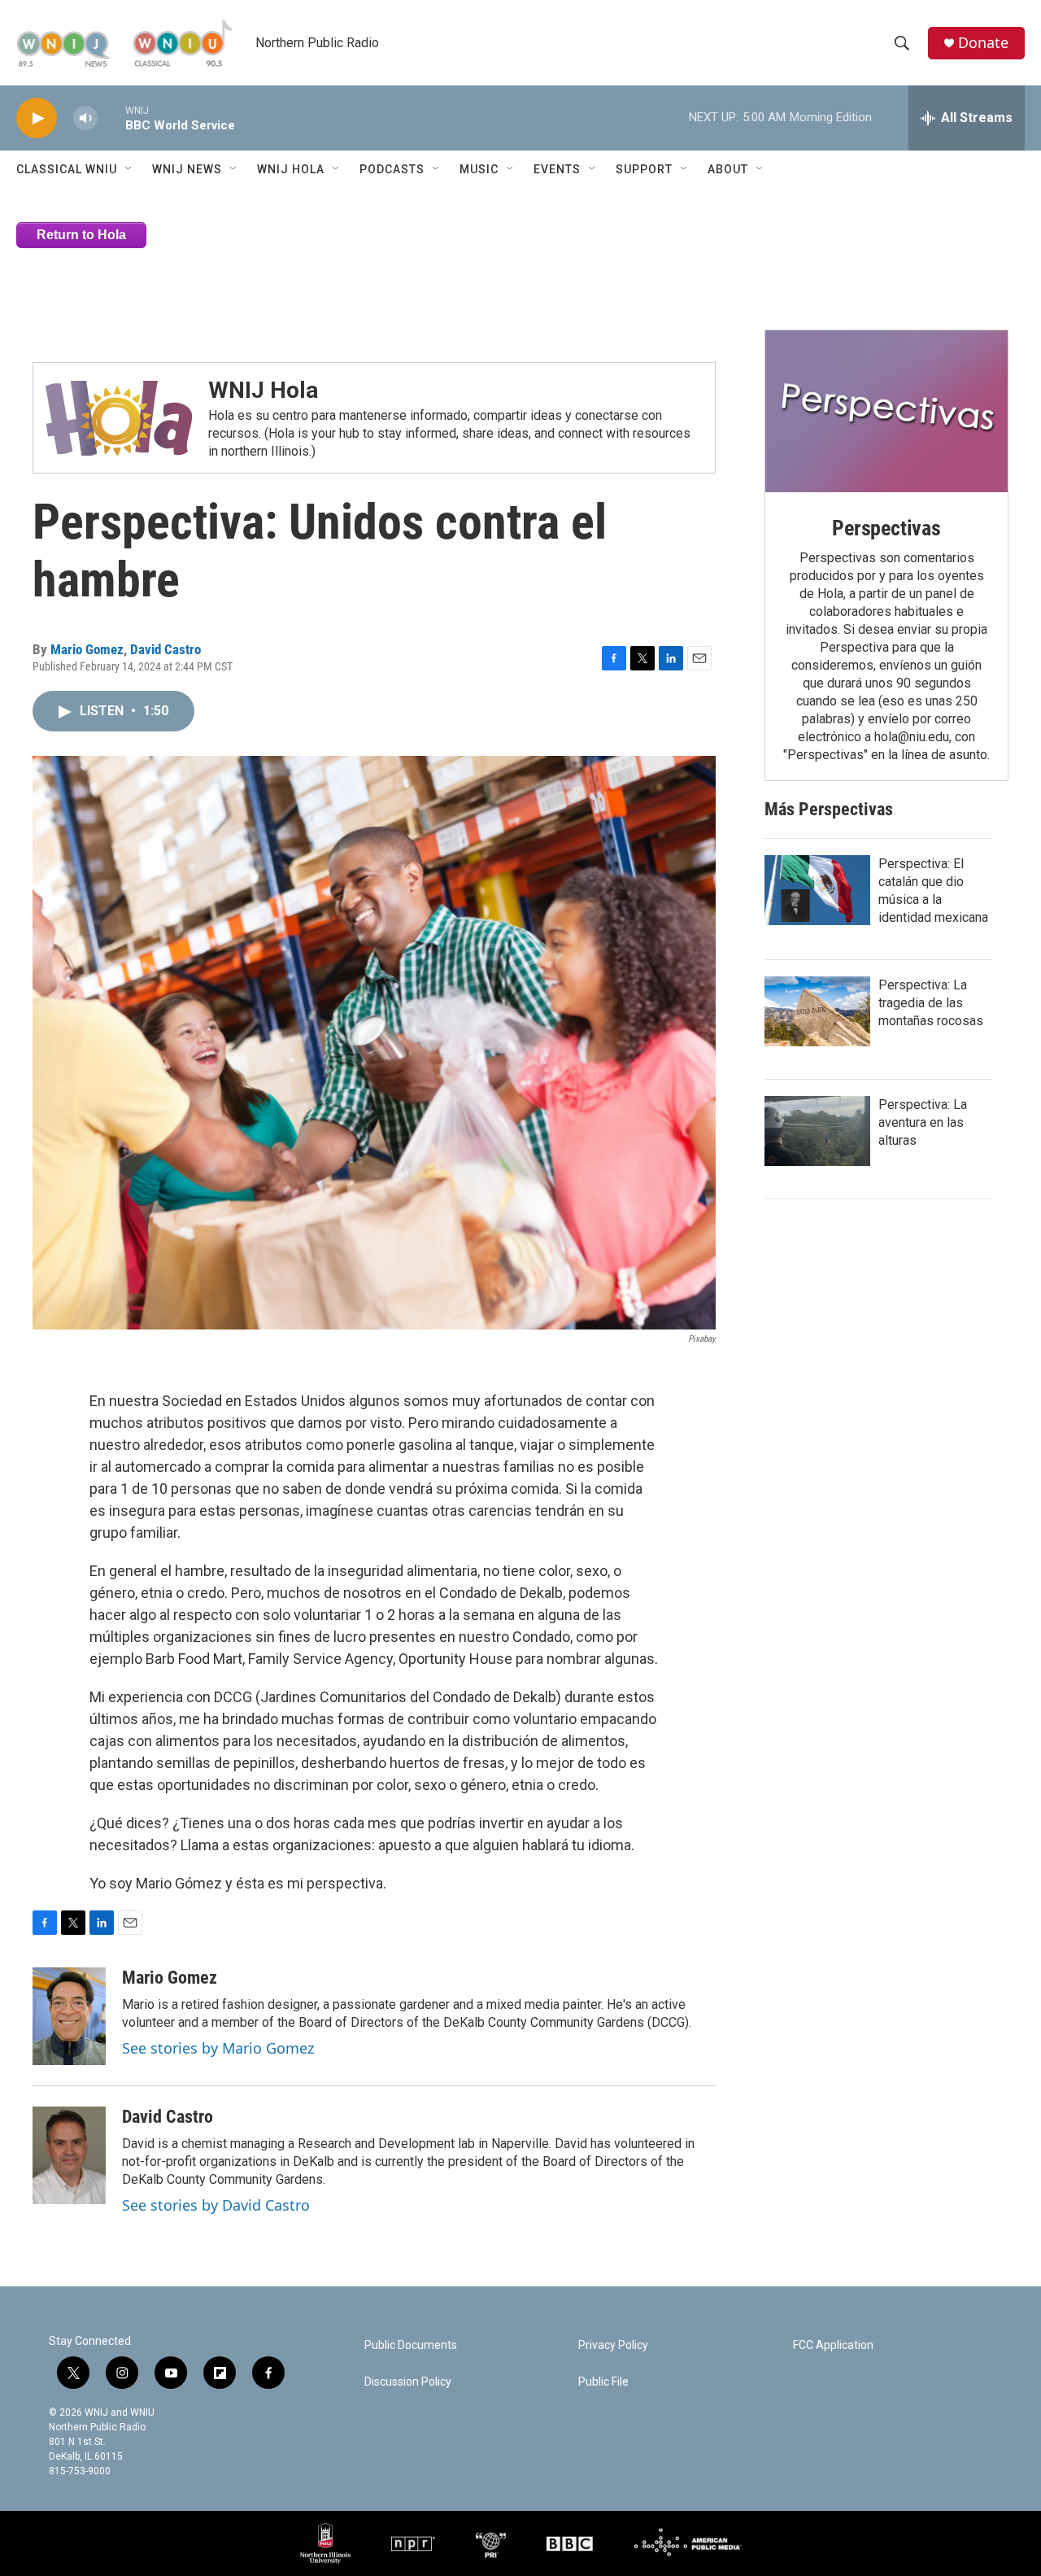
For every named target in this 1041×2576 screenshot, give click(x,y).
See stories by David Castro (216, 2205)
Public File (603, 2382)
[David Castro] (69, 2155)
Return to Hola (81, 235)
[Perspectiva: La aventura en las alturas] (817, 1131)
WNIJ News (187, 169)
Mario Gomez (87, 649)
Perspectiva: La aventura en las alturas (923, 1122)
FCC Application (833, 2345)
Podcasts (392, 169)
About (728, 169)
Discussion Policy (408, 2382)
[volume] (85, 118)
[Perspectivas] (886, 411)
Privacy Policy (613, 2345)
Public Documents (411, 2345)
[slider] (111, 118)
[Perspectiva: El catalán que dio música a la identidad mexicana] (817, 890)
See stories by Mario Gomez (218, 2048)
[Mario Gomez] (69, 2016)
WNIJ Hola (291, 169)
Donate (983, 43)
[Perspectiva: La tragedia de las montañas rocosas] (817, 1011)
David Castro (166, 649)
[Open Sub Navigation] (129, 169)
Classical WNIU (67, 169)
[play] (37, 118)
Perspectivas (886, 528)
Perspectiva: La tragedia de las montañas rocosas (931, 1003)
